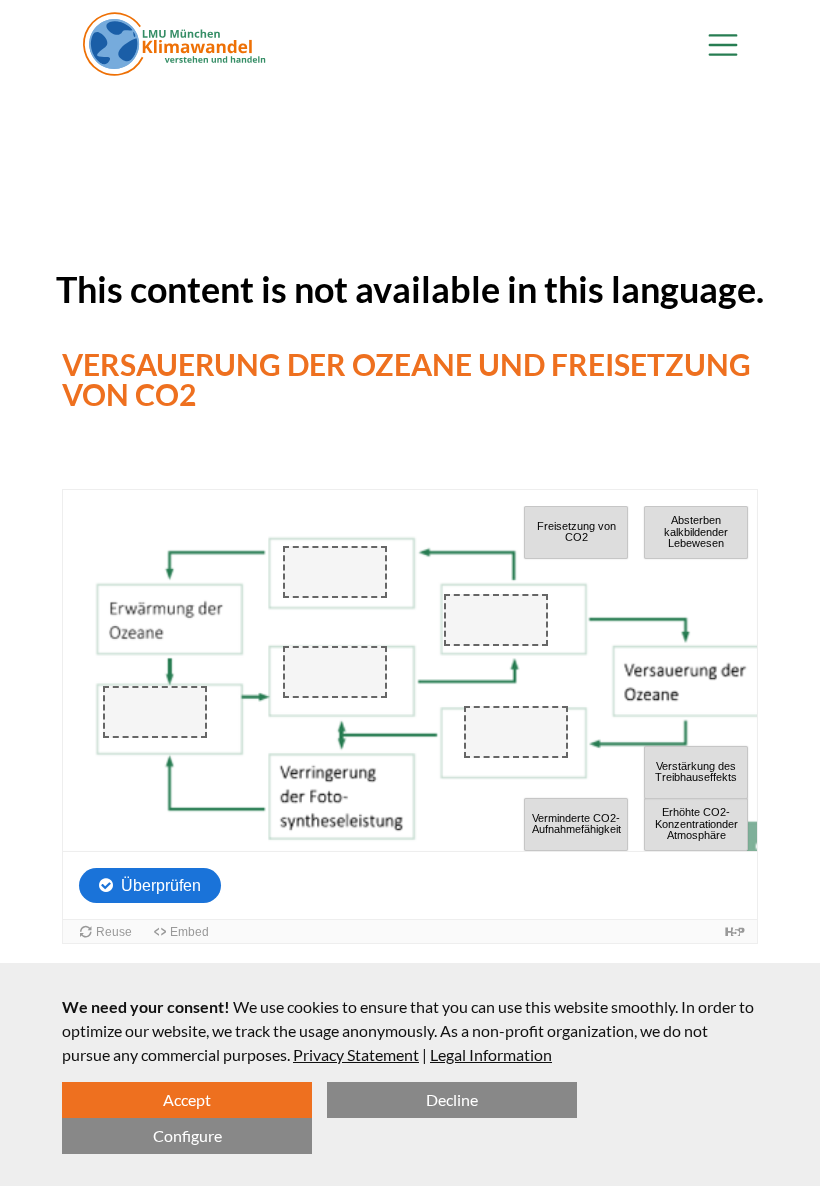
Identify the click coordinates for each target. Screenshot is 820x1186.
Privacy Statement (356, 1054)
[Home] (175, 45)
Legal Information (491, 1054)
